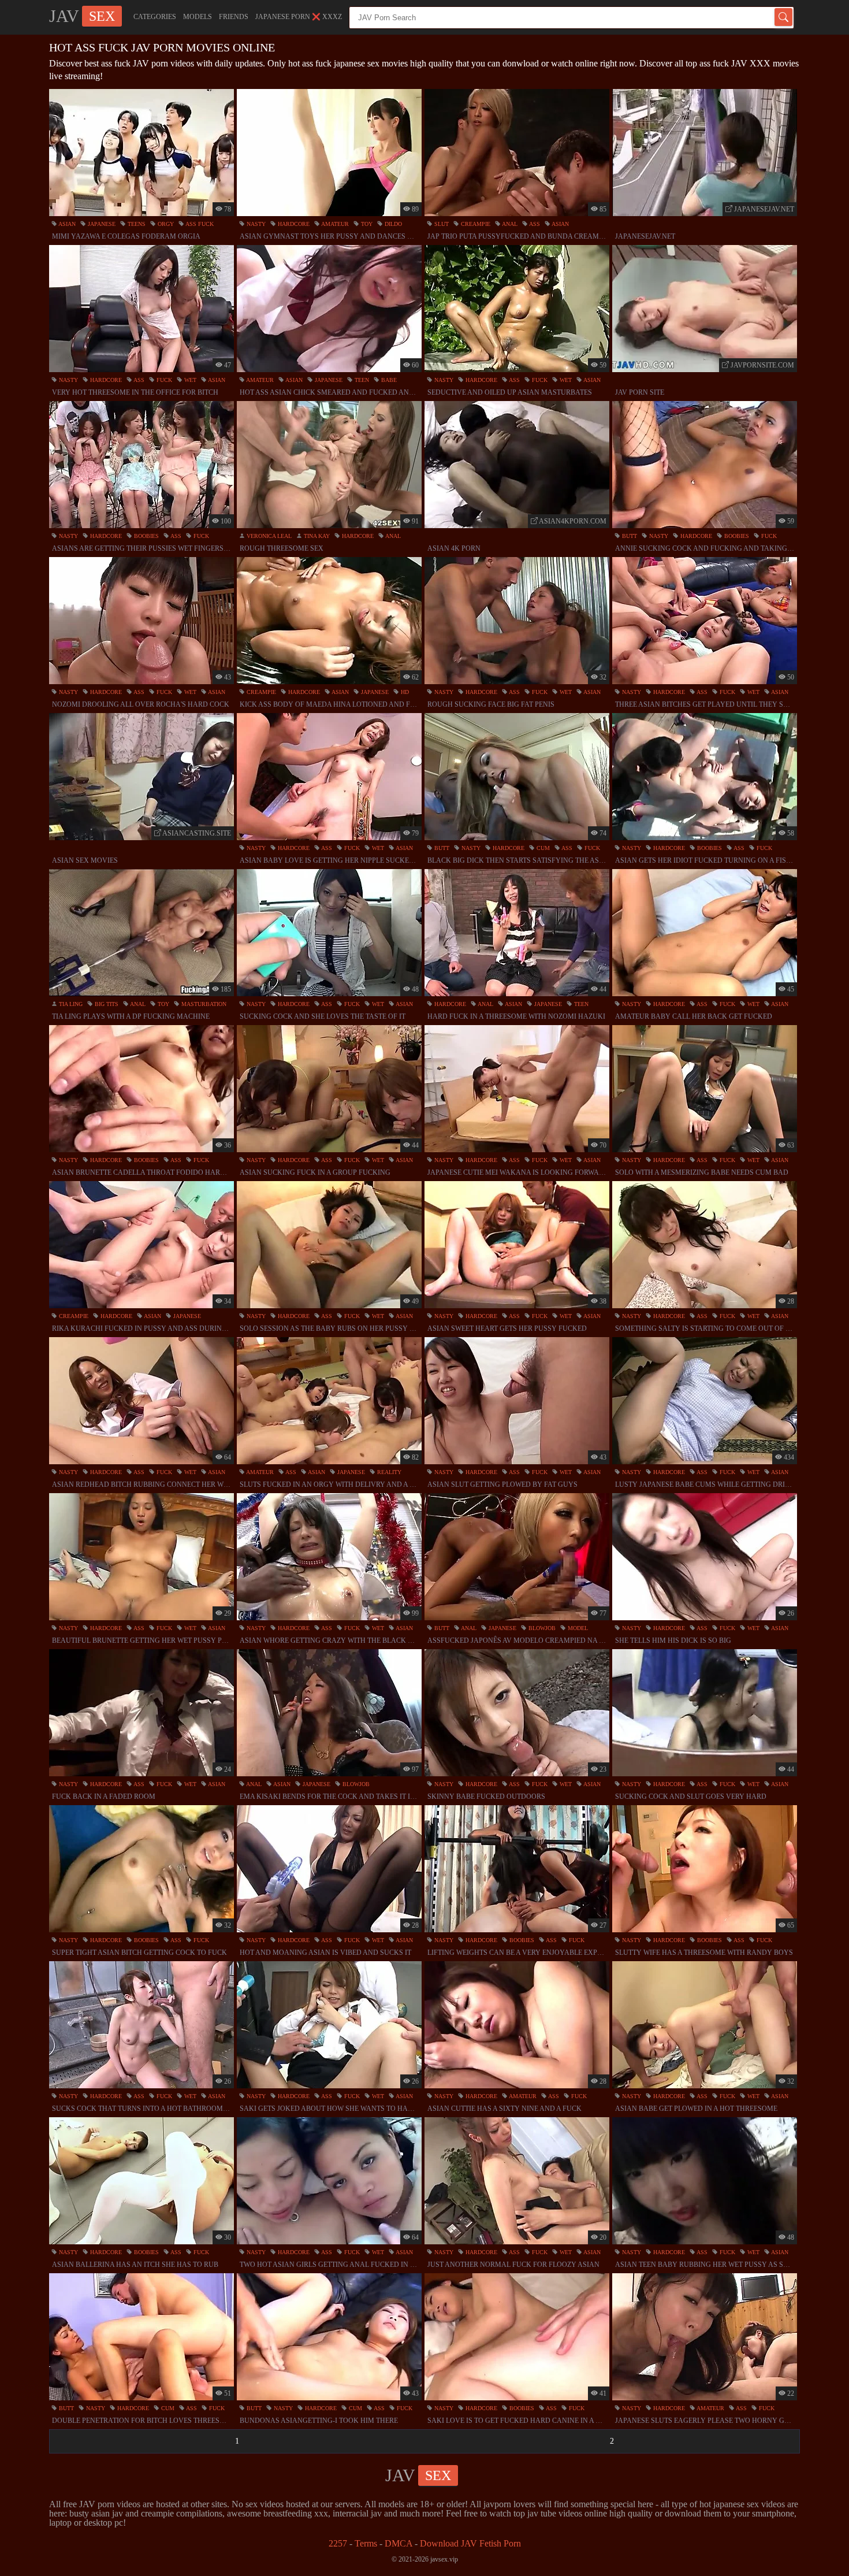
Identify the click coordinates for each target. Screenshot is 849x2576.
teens (136, 224)
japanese (101, 224)
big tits (106, 1004)
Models (198, 17)
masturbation (203, 1004)
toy (366, 224)
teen (361, 380)
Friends (234, 17)
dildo (392, 224)
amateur (334, 224)
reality (388, 1472)
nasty (255, 224)
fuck (163, 380)
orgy (165, 224)
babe (388, 380)
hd (404, 692)
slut (441, 224)
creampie (475, 224)
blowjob (541, 1628)
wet (189, 380)
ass (534, 224)
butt (629, 536)
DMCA (399, 2543)
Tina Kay (316, 536)
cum (542, 848)
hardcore (293, 224)
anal (509, 224)
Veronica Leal (268, 536)
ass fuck (199, 224)
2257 (338, 2543)
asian (66, 224)
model (577, 1628)
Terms (366, 2543)
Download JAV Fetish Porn (470, 2543)
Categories (155, 17)
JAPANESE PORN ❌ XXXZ (299, 17)
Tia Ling (70, 1004)
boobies (146, 536)
